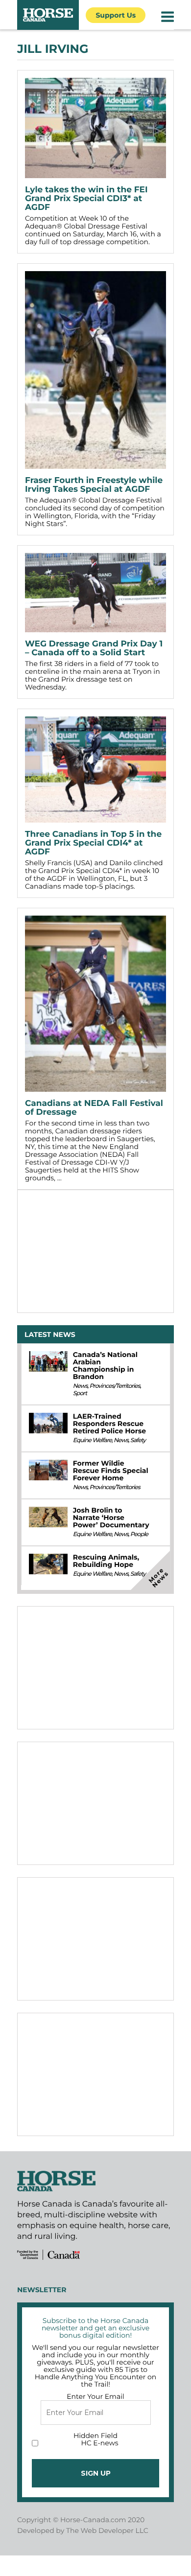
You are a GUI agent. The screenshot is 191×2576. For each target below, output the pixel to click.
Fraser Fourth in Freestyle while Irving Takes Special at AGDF (94, 485)
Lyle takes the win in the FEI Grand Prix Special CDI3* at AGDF (86, 199)
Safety (138, 1440)
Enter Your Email (95, 2396)
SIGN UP (96, 2473)
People (139, 1534)
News (80, 1386)
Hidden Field (95, 2436)
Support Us (116, 15)
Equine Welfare (92, 1440)
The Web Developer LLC (107, 2530)
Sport (80, 1393)
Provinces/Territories (114, 1386)
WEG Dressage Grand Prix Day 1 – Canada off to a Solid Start (94, 648)
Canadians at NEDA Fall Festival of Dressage (94, 1108)
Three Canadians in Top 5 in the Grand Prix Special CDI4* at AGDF (93, 843)
